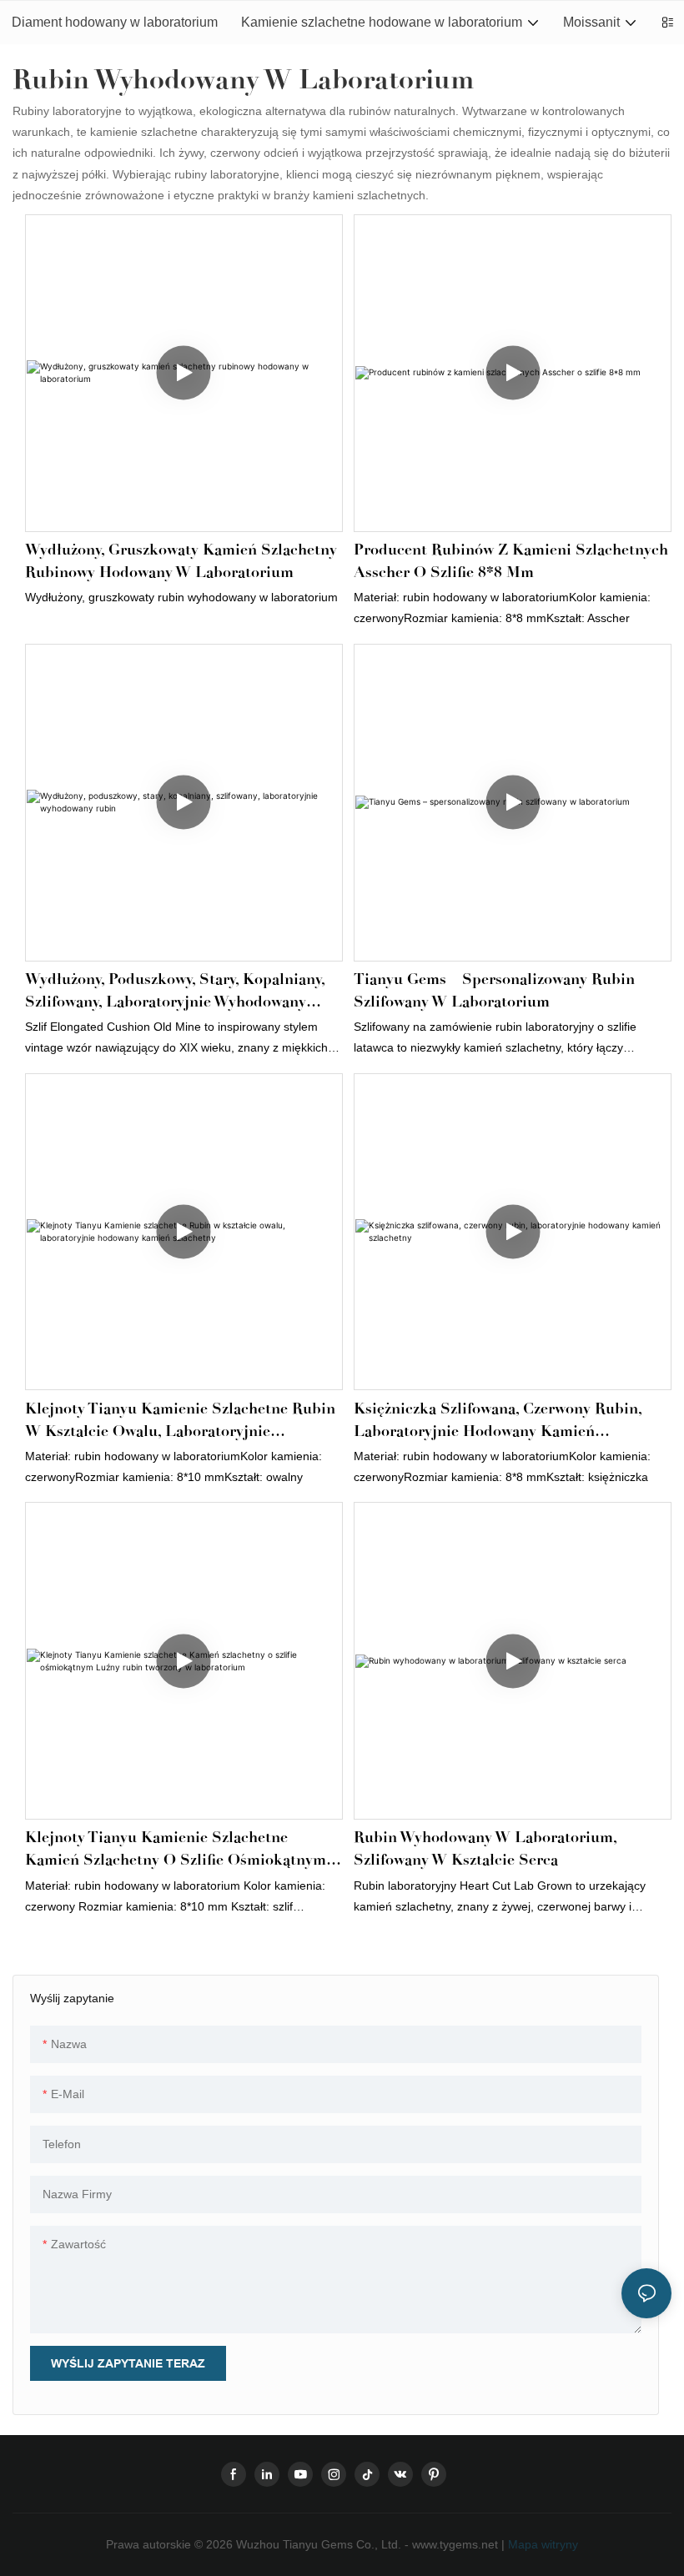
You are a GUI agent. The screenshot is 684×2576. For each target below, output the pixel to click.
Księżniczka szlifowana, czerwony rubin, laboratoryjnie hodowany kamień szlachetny (498, 1421)
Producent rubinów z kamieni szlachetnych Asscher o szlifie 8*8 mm (511, 561)
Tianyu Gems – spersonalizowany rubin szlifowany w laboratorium (494, 990)
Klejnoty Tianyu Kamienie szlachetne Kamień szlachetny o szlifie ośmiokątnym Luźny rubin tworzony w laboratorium (176, 1850)
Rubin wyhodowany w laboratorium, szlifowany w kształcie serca (485, 1848)
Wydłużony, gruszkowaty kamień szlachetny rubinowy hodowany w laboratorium (181, 561)
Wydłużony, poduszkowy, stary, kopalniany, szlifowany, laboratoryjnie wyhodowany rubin (175, 992)
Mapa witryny (541, 2544)
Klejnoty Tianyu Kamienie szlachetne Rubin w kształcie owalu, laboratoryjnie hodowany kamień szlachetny (180, 1421)
